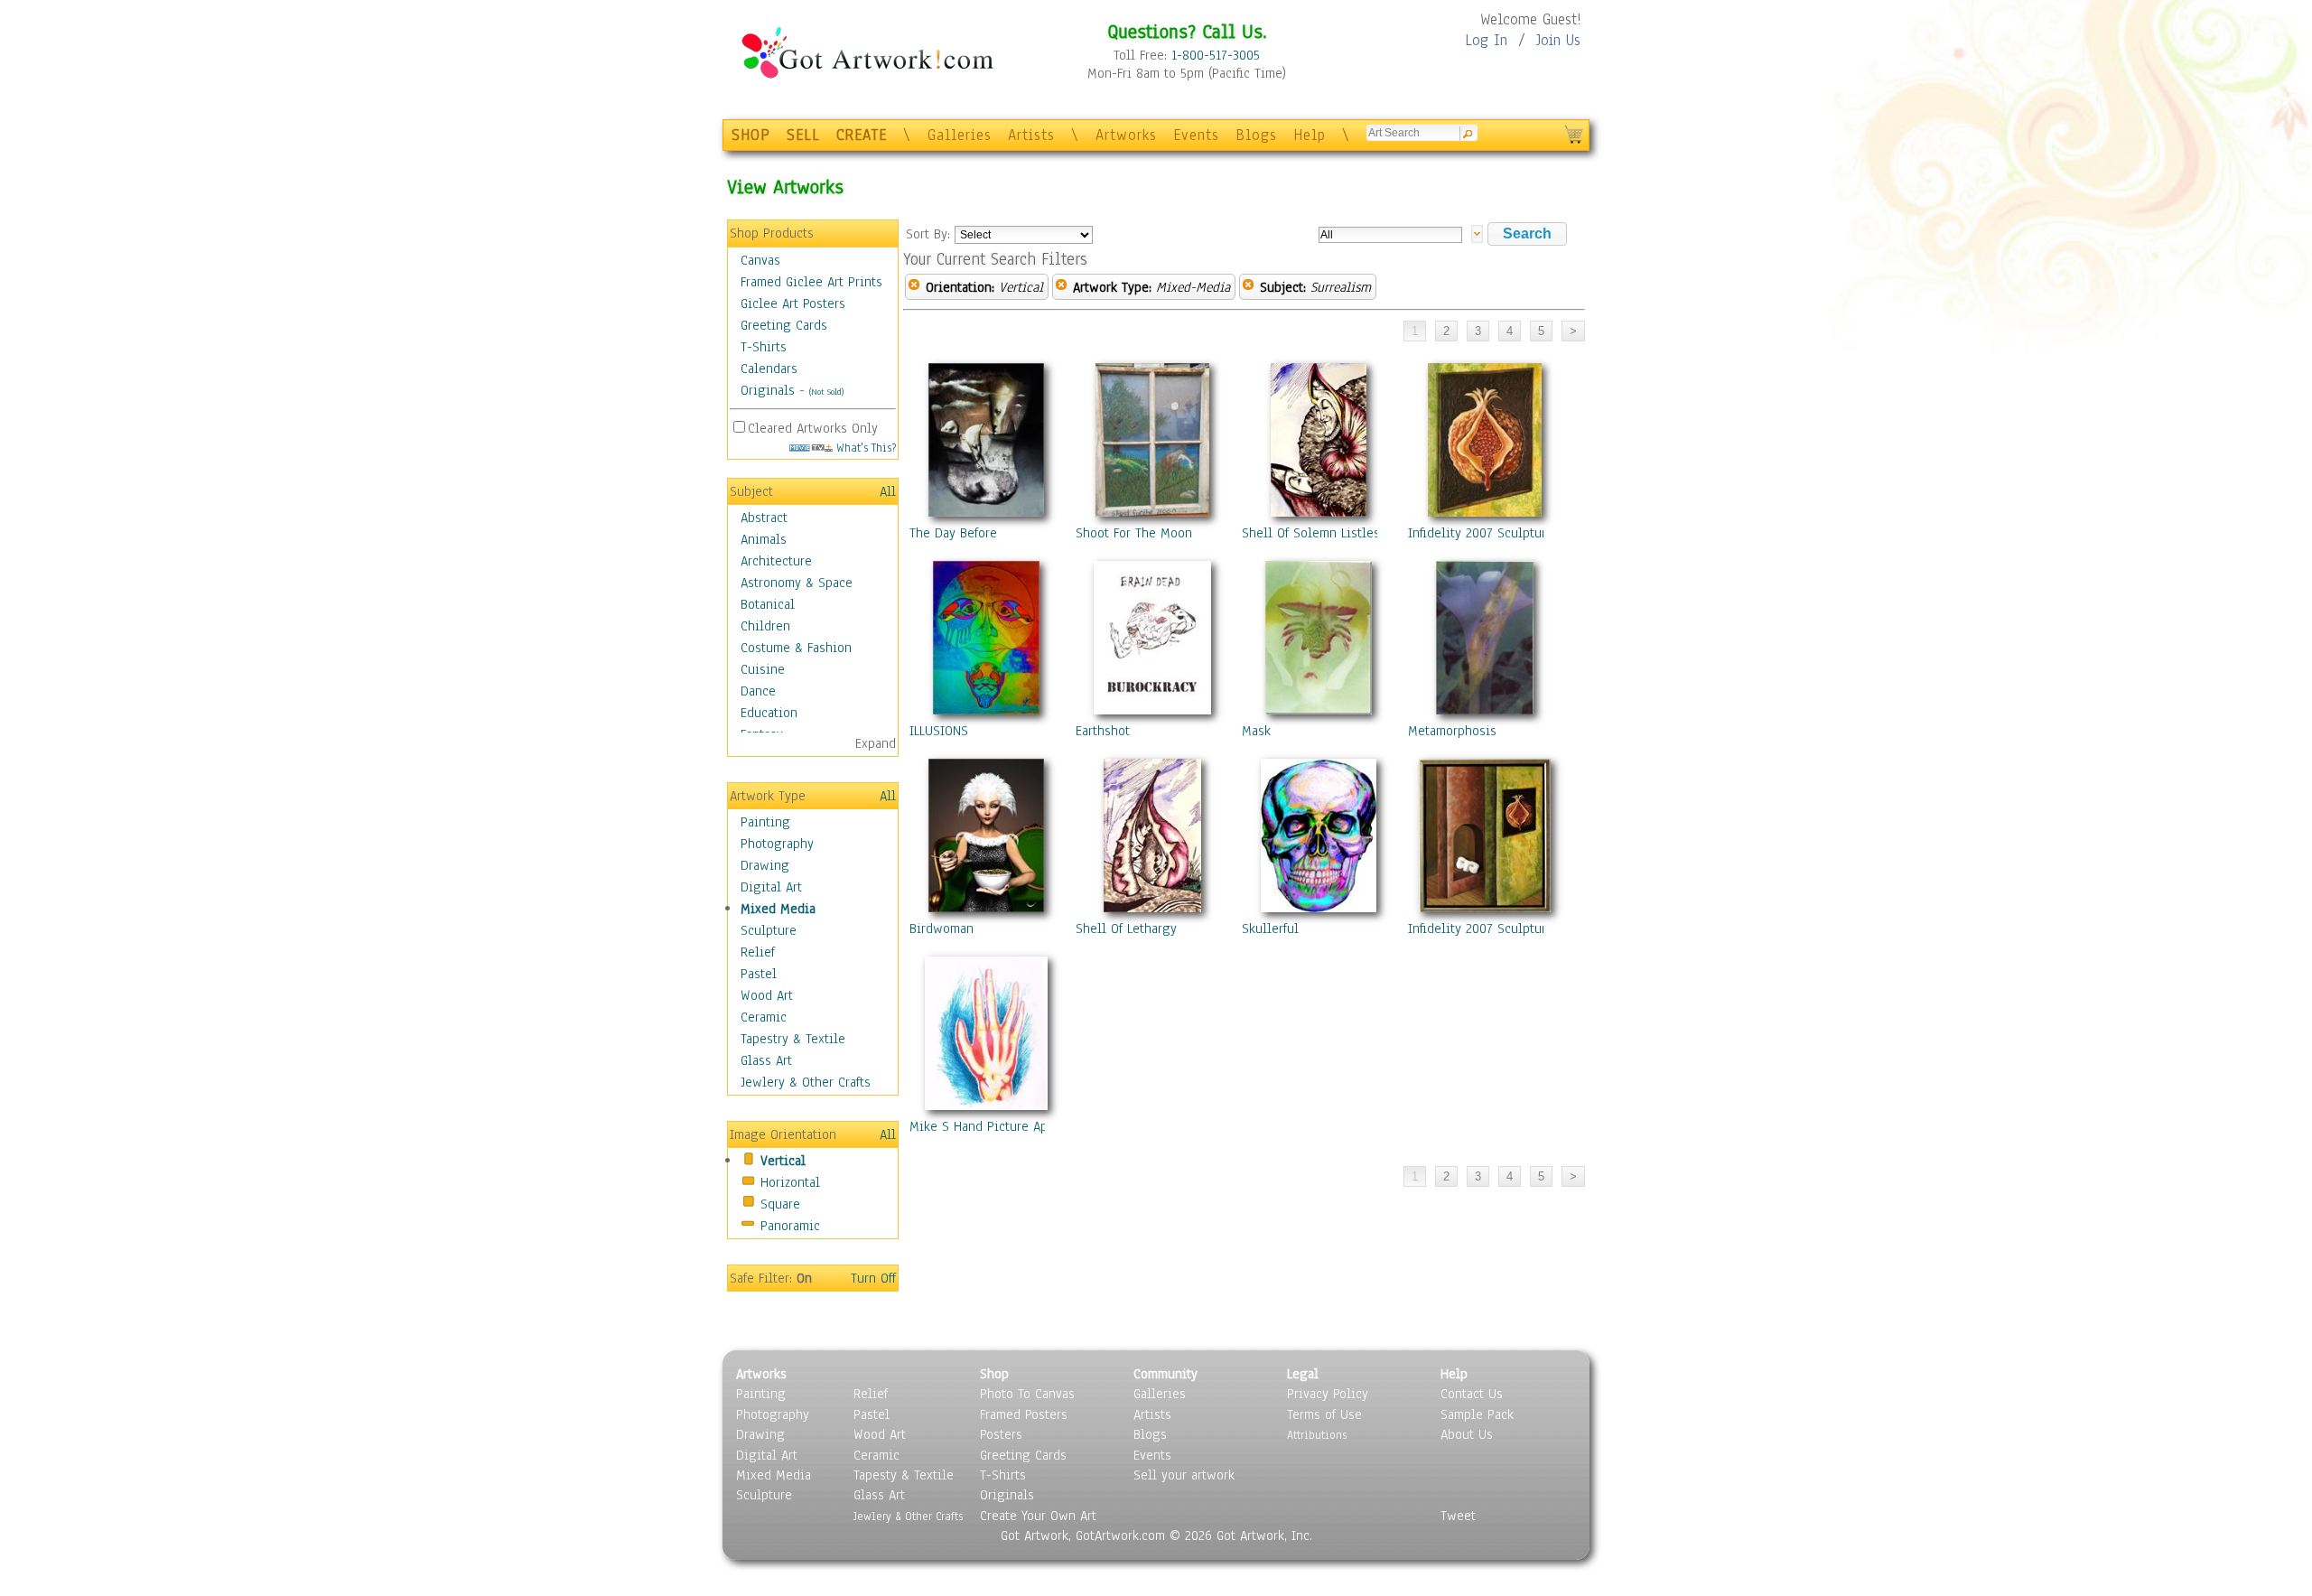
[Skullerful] (1319, 839)
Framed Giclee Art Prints (811, 282)
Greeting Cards (784, 325)
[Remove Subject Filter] (1248, 287)
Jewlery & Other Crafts (806, 1082)
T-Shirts (764, 347)
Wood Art (767, 995)
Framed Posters (1024, 1414)
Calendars (769, 369)
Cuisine (763, 669)
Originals (768, 390)
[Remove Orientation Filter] (914, 287)
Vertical (783, 1161)
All (888, 491)
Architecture (776, 561)
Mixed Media (778, 909)
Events (1196, 135)
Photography (777, 844)
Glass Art (766, 1060)
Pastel (759, 974)
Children (765, 626)
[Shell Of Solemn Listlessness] (1319, 443)
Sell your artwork (1184, 1475)
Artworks (1126, 135)
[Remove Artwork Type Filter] (1061, 287)
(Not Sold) (826, 392)
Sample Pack (1477, 1414)
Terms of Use (1324, 1414)
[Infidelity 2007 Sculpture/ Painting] (1485, 443)
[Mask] (1319, 641)
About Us (1467, 1434)
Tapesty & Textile (904, 1475)
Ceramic (764, 1017)
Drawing (765, 865)
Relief (758, 952)
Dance (758, 691)
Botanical (768, 604)
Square (780, 1204)
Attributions (1317, 1435)
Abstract (764, 518)
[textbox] (1390, 235)
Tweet (1458, 1516)
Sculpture (769, 930)
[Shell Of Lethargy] (1152, 839)
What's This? (864, 448)
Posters (1001, 1434)
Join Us (1558, 40)
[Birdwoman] (986, 839)
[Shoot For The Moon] (1152, 443)
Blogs (1256, 135)
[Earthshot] (1152, 641)
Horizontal (790, 1182)
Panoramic (790, 1226)
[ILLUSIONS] (986, 641)
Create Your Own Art (1038, 1516)
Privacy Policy (1328, 1394)
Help (1310, 135)
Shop (994, 1374)
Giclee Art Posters (793, 303)
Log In (1486, 40)
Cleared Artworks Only (813, 428)
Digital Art (771, 887)
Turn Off (873, 1278)
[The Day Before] (986, 443)
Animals (764, 539)
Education (769, 713)
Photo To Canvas (1027, 1394)
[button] (1527, 234)
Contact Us (1472, 1394)
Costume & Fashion (796, 648)
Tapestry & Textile (793, 1039)
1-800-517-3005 (1216, 55)
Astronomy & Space (797, 583)
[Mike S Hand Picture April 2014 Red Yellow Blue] (986, 1037)
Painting (765, 822)
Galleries (960, 135)
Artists (1031, 135)
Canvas (760, 260)
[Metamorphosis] (1485, 641)
